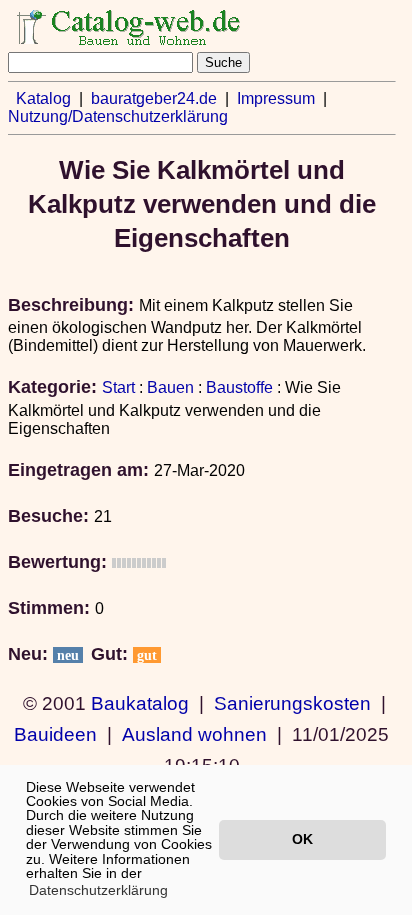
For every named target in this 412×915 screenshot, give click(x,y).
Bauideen (55, 734)
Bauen (170, 387)
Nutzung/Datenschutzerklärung (118, 116)
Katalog (43, 98)
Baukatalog (140, 703)
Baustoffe (239, 387)
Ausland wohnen (194, 734)
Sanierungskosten (292, 703)
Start (118, 387)
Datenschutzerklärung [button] (98, 890)
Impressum (276, 98)
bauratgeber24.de (154, 98)
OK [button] (302, 839)
